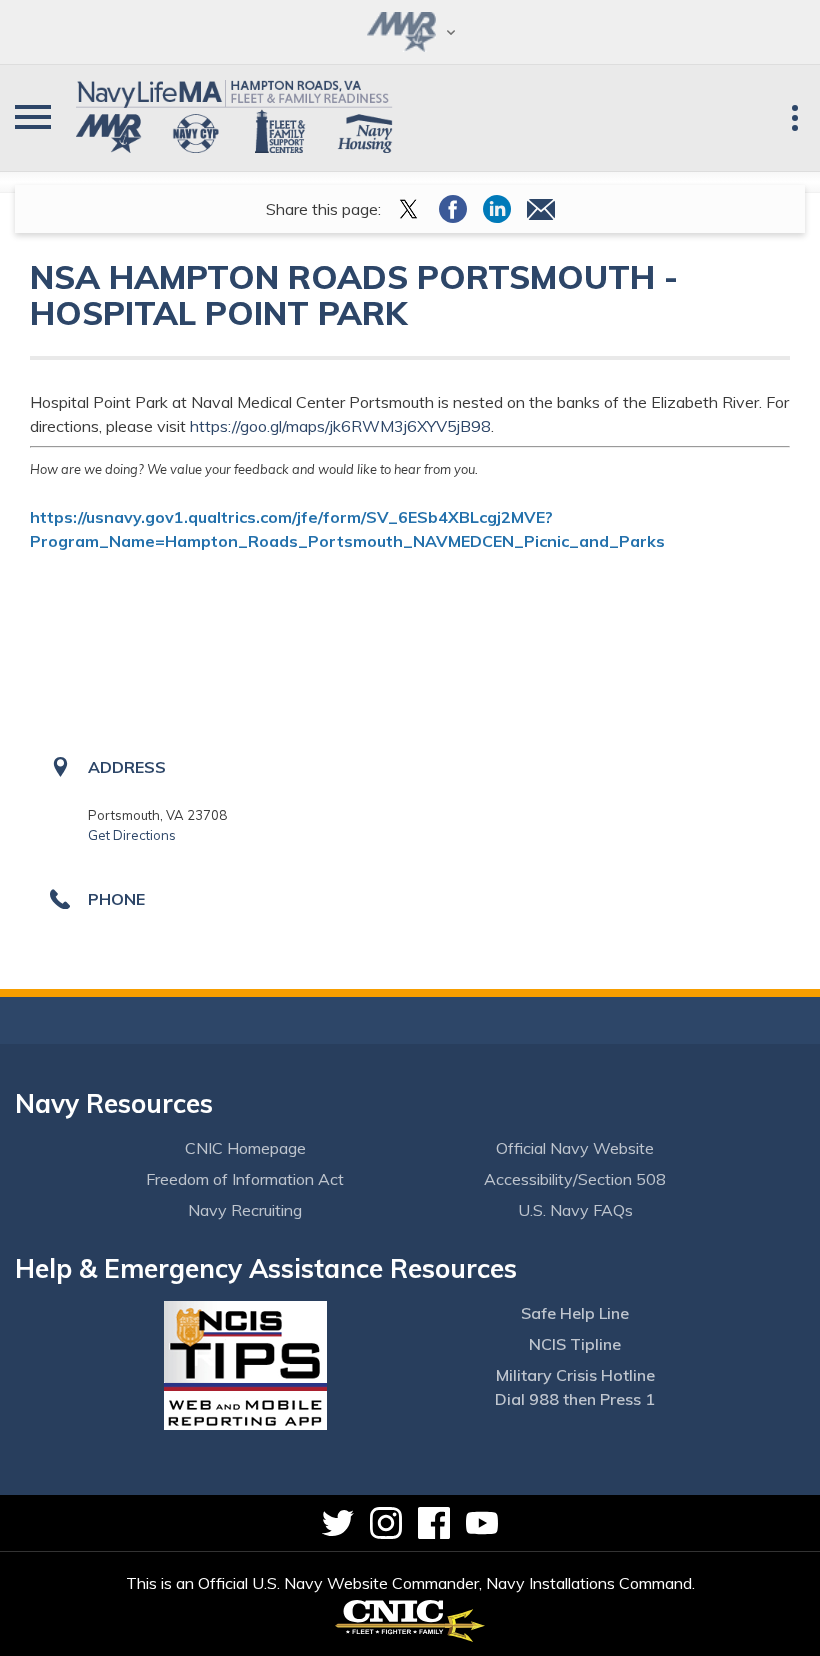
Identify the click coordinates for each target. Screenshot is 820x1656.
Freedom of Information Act (245, 1179)
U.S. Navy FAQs (575, 1210)
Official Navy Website (575, 1148)
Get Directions (132, 835)
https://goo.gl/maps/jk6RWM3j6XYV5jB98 (340, 426)
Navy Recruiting (245, 1210)
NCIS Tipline (575, 1344)
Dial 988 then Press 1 (575, 1399)
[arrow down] (410, 32)
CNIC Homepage (245, 1148)
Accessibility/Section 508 (575, 1179)
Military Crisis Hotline (575, 1375)
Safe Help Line (575, 1313)
